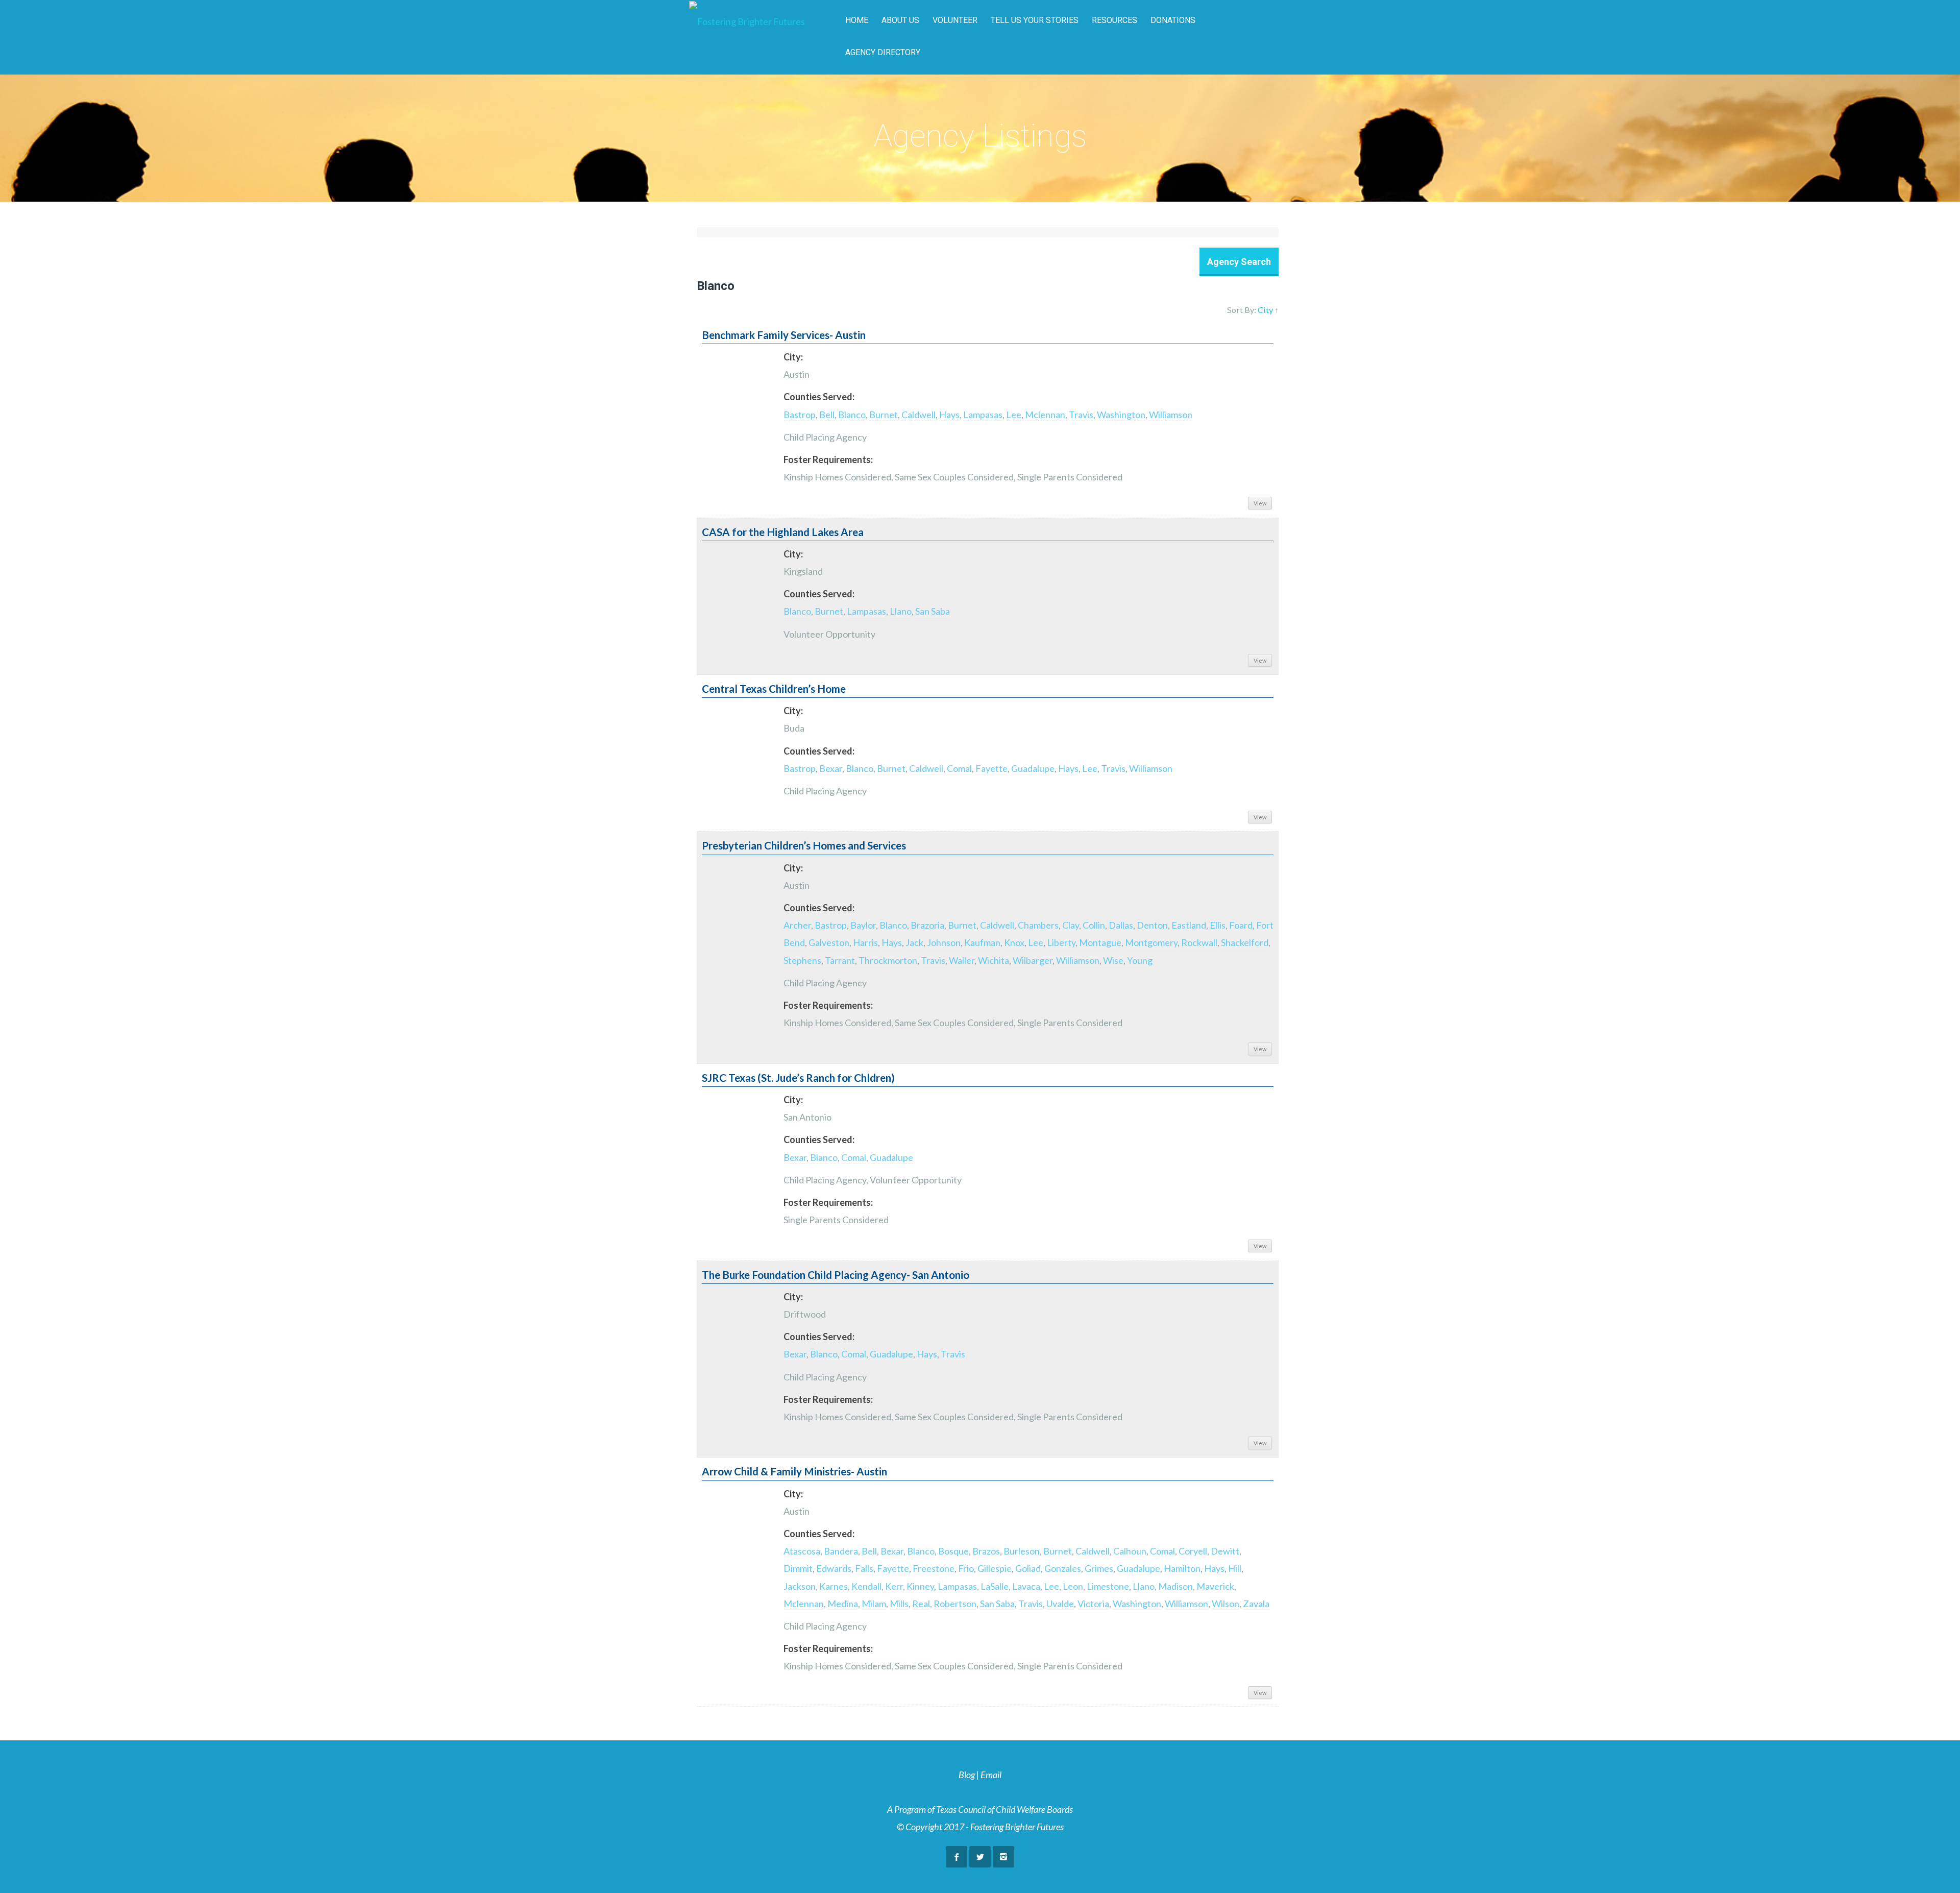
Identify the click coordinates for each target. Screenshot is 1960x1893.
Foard (1241, 925)
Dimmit (798, 1568)
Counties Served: (819, 397)
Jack (914, 942)
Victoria (1093, 1604)
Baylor (863, 925)
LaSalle (995, 1586)
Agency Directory (883, 52)
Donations (1173, 20)
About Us (900, 20)
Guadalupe (1033, 768)
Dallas (1121, 925)
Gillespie (995, 1568)
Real (921, 1604)
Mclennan (1045, 415)
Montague (1100, 942)
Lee (1014, 415)
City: (793, 357)
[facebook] (957, 1857)
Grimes (1099, 1568)
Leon (1073, 1586)
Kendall (866, 1586)
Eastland (1189, 925)
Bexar (831, 768)
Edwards (834, 1568)
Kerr (894, 1586)
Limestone (1108, 1586)
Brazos (986, 1551)
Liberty (1061, 942)
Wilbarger (1033, 960)
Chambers (1038, 925)
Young (1140, 960)
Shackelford (1245, 942)
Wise (1113, 960)
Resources (1114, 20)
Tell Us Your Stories (1035, 20)
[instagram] (1003, 1857)
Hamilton (1182, 1568)
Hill (1235, 1568)
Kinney (920, 1586)
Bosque (953, 1551)
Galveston (829, 942)
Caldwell (918, 415)
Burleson (1022, 1551)
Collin (1094, 925)
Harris (865, 942)
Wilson (1226, 1604)
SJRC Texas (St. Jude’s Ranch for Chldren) (798, 1078)
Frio (966, 1568)
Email (991, 1775)
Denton (1152, 925)
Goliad (1028, 1568)
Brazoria (927, 925)
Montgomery (1151, 942)
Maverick (1215, 1586)
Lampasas (983, 415)
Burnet (884, 415)
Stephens (802, 960)
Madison (1175, 1586)
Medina (843, 1604)
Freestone (934, 1568)
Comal (959, 768)
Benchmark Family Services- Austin (784, 335)
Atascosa (802, 1551)
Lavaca (1026, 1586)
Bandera (841, 1551)
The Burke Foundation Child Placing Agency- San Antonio (836, 1275)
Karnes (834, 1586)
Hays (949, 415)
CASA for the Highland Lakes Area (783, 532)
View (1260, 503)
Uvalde (1060, 1604)
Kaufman (982, 942)
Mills (899, 1604)
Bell (827, 415)
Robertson (955, 1604)
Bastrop (800, 415)
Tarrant (840, 960)
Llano (901, 611)
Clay (1071, 925)
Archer (797, 925)
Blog (967, 1775)
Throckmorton (888, 960)
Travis (1081, 415)
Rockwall (1199, 942)
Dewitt (1225, 1551)
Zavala (1256, 1604)
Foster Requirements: (828, 459)
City (1265, 310)
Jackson (800, 1586)
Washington (1121, 415)
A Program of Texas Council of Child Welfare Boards (980, 1809)
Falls (864, 1568)
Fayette (991, 768)
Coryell (1193, 1551)
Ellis (1218, 925)
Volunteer (955, 20)
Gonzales (1063, 1568)
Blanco (852, 415)
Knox (1014, 942)
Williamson (1171, 415)
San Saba (933, 611)
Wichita (994, 960)
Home (857, 20)
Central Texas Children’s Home (774, 689)
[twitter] (980, 1857)
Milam (874, 1604)
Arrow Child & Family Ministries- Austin (794, 1471)
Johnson (944, 942)
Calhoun (1130, 1551)
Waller (962, 960)
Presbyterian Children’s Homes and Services (804, 845)
